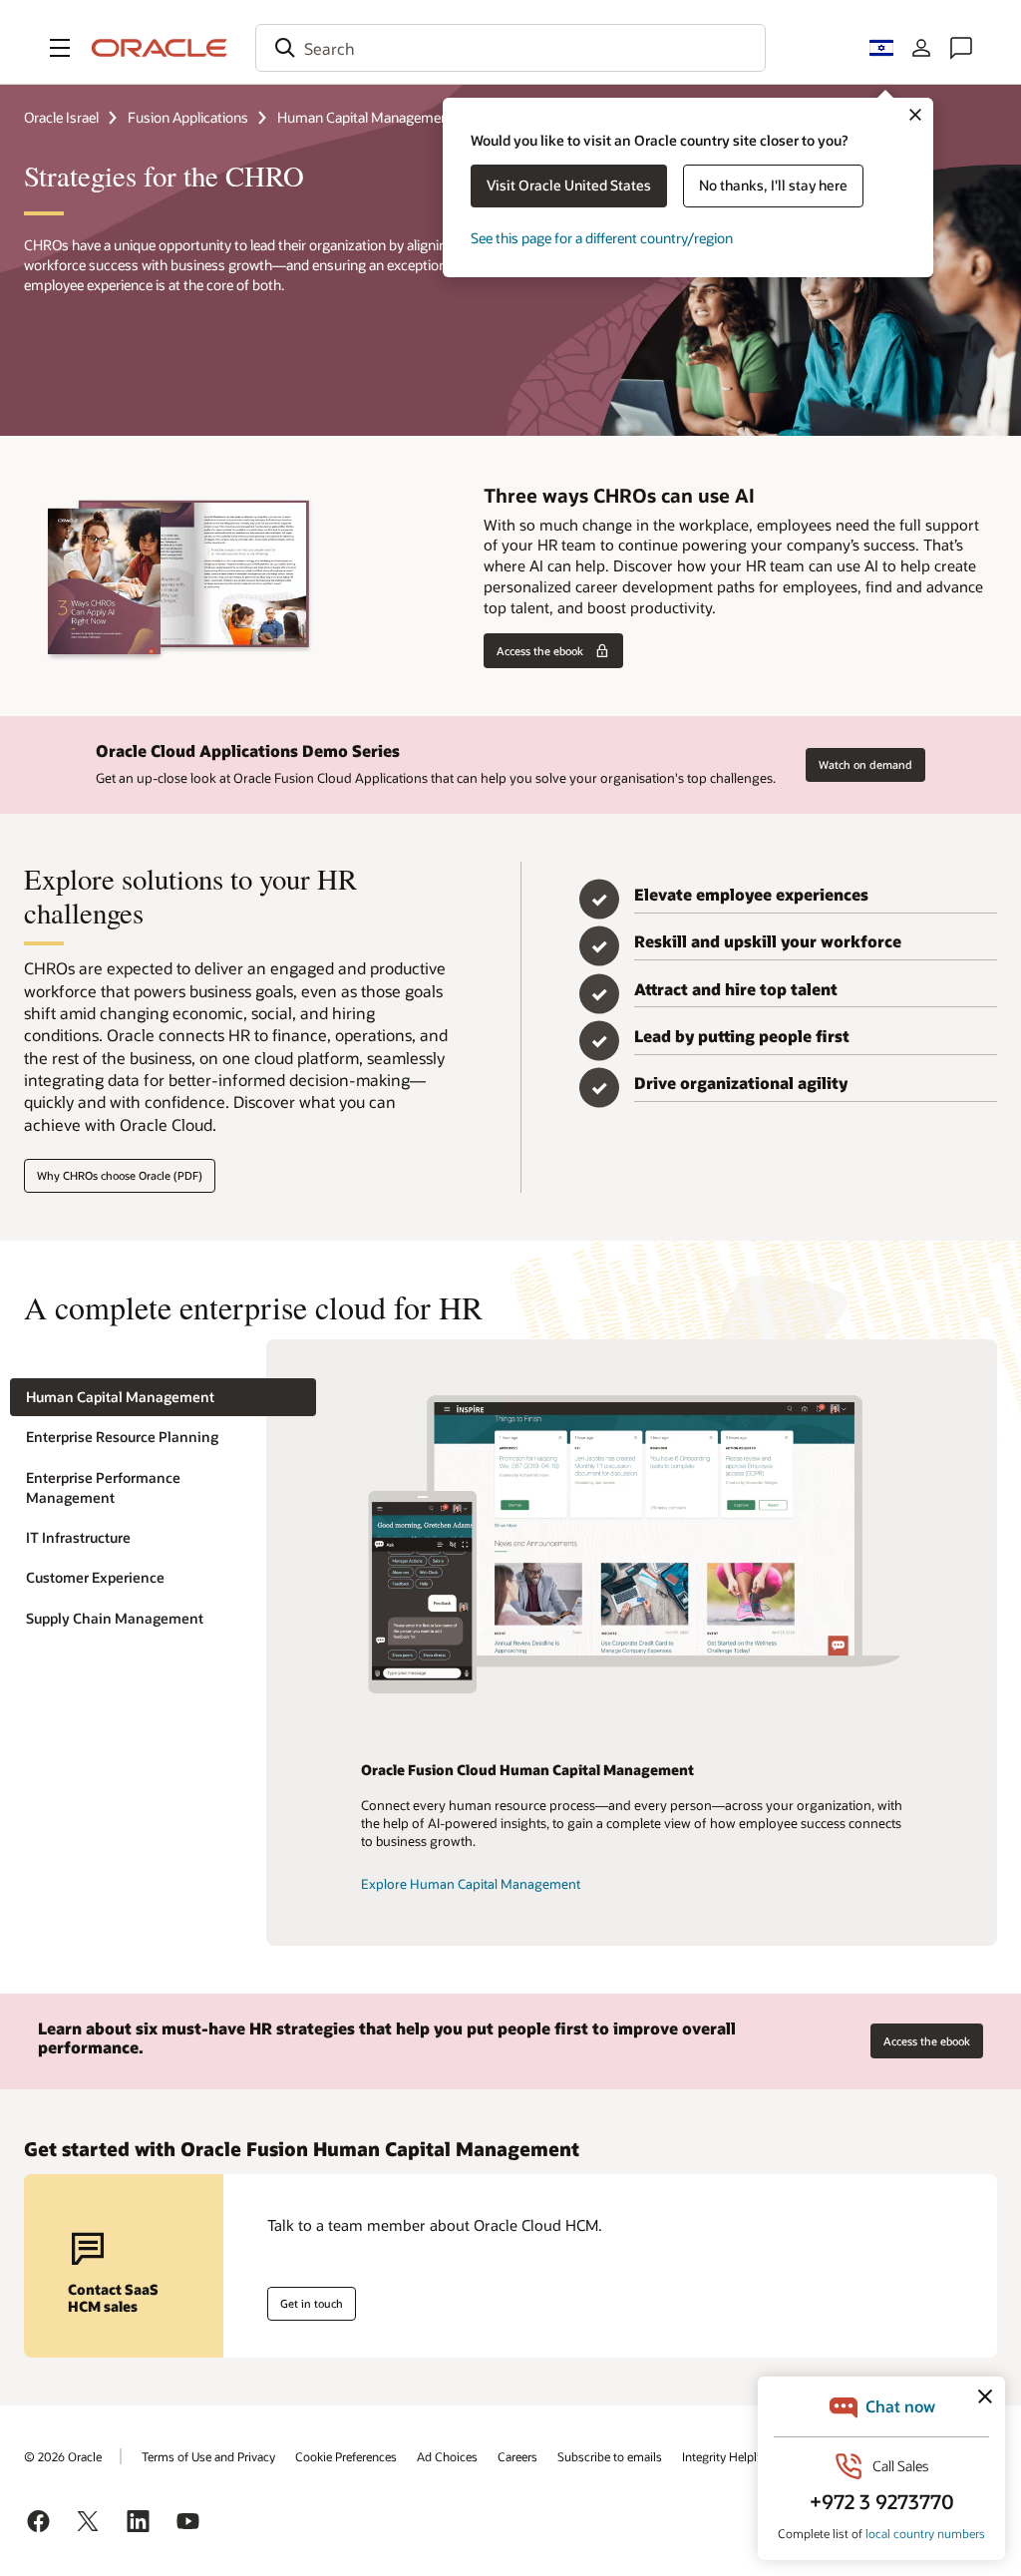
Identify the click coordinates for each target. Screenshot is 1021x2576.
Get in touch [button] (312, 2303)
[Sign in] (921, 48)
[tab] (163, 1398)
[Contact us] (961, 48)
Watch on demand (865, 764)
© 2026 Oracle (63, 2456)
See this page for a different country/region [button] (602, 238)
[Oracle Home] (160, 48)
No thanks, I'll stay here (773, 185)
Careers (517, 2456)
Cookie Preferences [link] (346, 2456)
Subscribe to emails (610, 2456)
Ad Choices (447, 2456)
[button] (60, 48)
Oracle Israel (61, 117)
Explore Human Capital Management (471, 1884)
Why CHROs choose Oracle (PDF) (120, 1175)
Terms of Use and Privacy (208, 2456)
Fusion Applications (188, 117)
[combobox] (510, 48)
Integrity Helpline (727, 2456)
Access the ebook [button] (540, 651)
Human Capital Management (365, 117)
